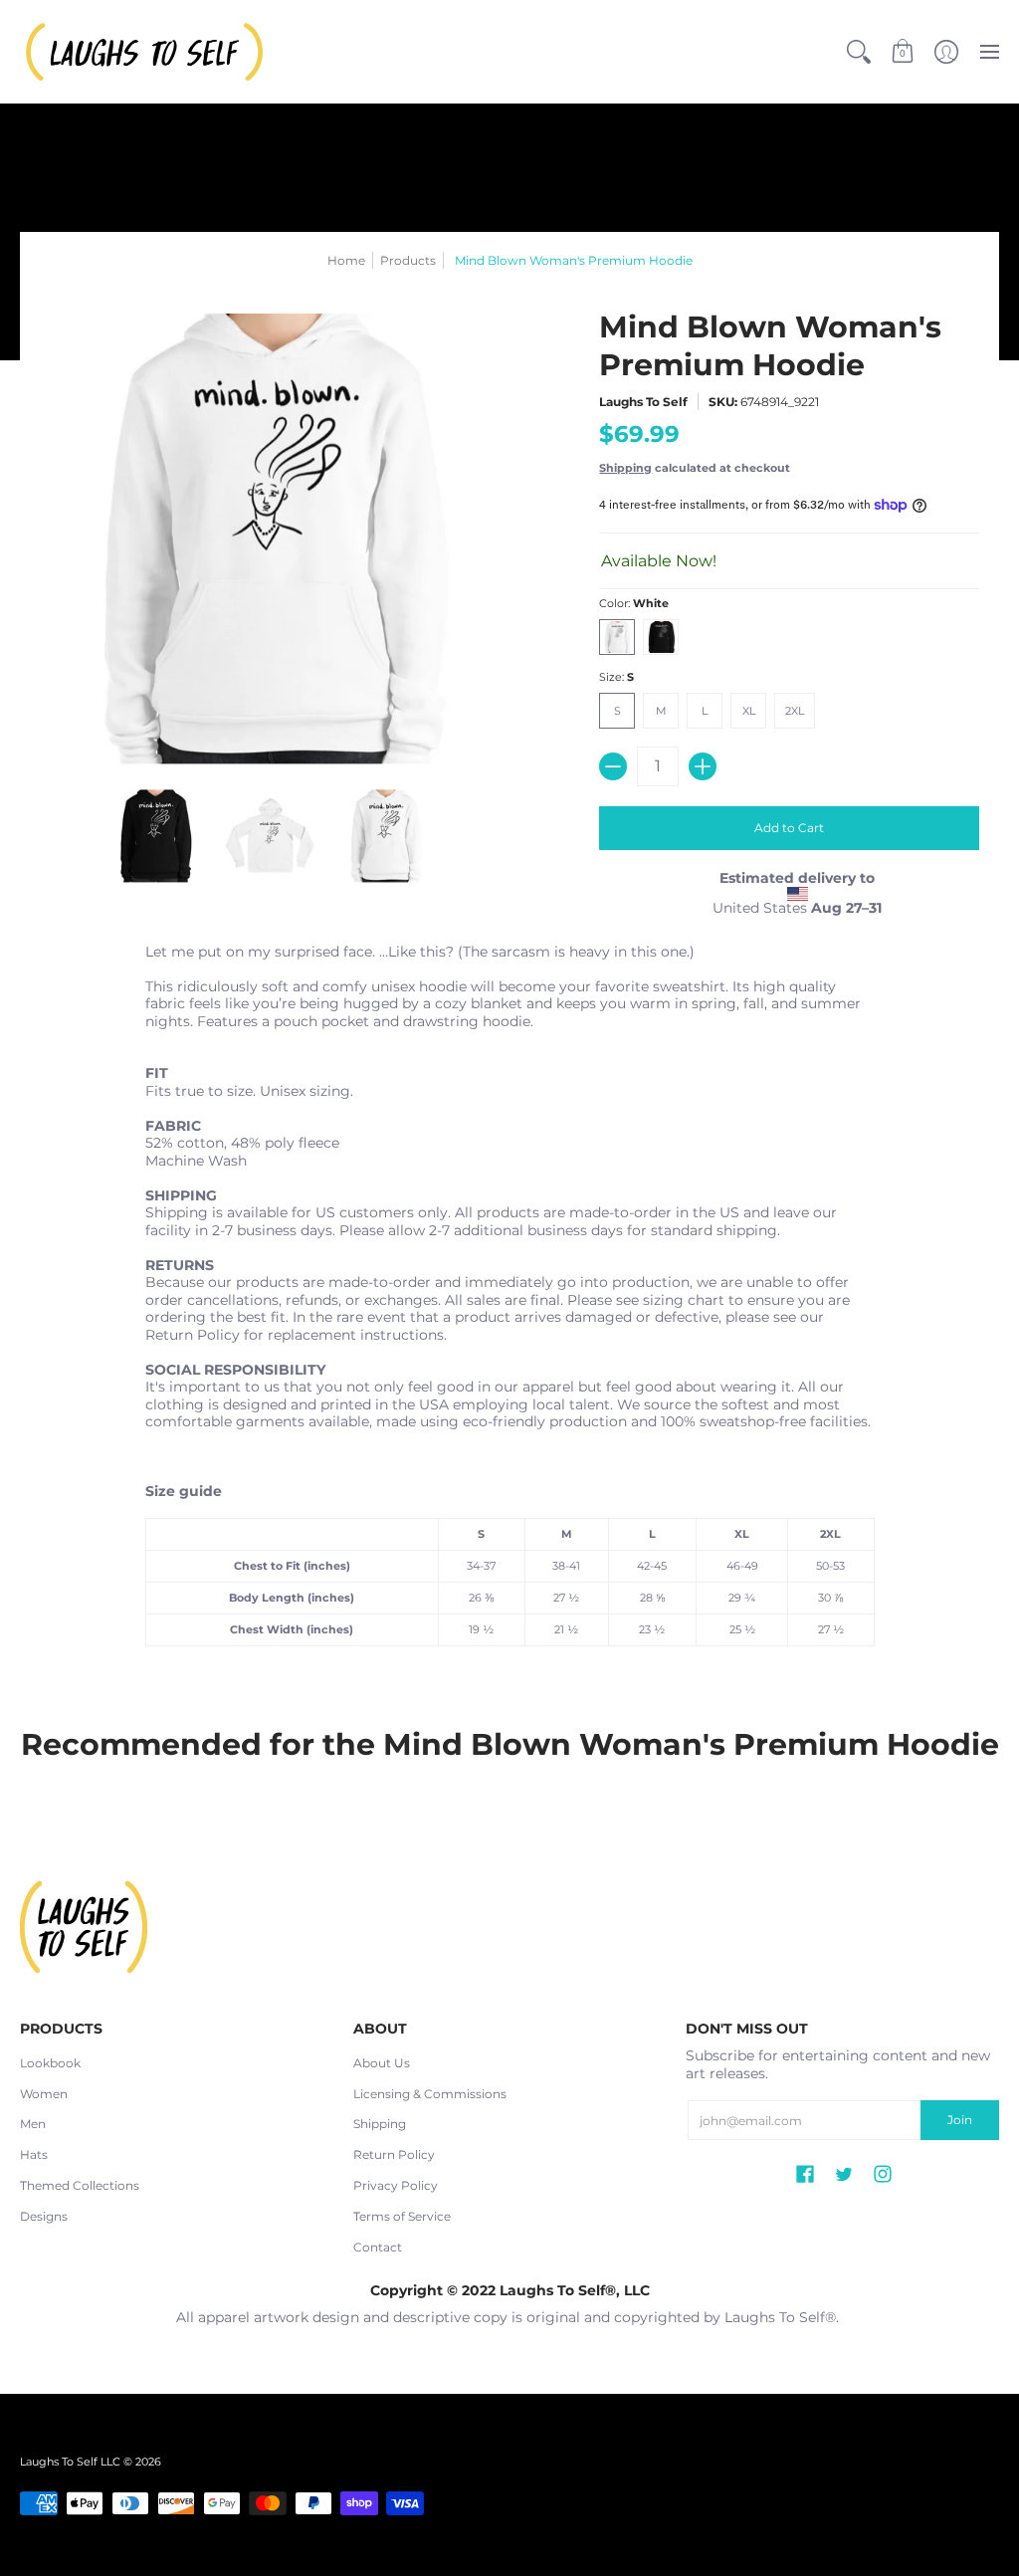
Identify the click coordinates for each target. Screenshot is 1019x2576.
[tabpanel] (510, 1300)
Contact (378, 2247)
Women (44, 2094)
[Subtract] (613, 766)
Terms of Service (402, 2216)
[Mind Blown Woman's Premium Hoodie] (155, 836)
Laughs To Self (643, 402)
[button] (903, 52)
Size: (616, 677)
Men (33, 2124)
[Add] (703, 766)
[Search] (859, 52)
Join (960, 2120)
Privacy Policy (396, 2185)
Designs (44, 2216)
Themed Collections (80, 2185)
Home (346, 260)
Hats (34, 2154)
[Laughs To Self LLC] (144, 52)
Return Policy (394, 2154)
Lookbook (50, 2063)
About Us (382, 2063)
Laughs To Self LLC (70, 2462)
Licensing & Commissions (430, 2094)
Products (408, 260)
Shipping (625, 468)
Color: (634, 604)
